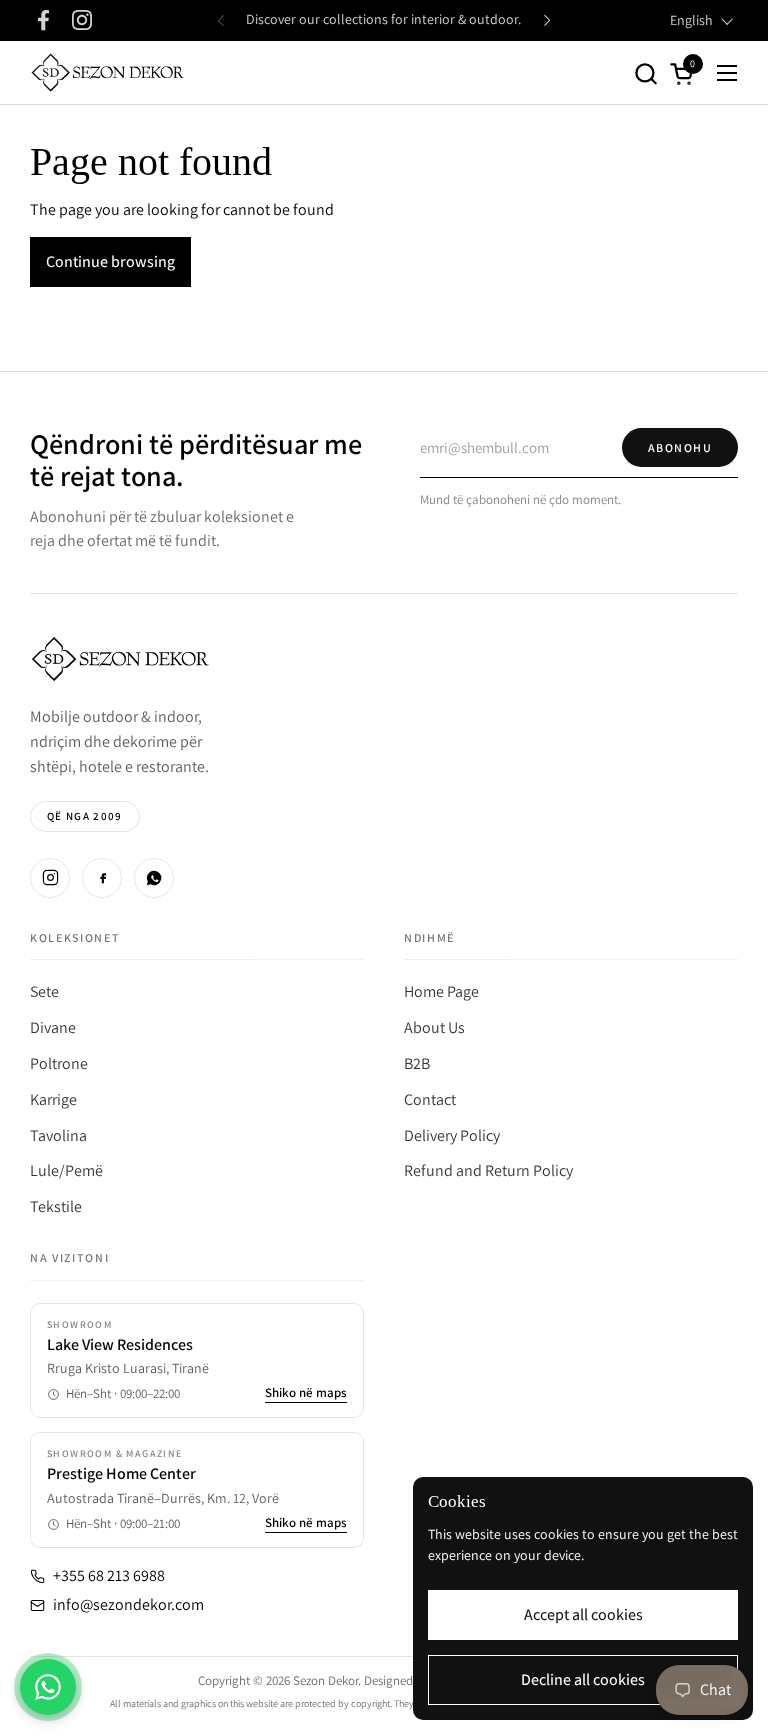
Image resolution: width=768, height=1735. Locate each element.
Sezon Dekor (325, 1680)
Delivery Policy (452, 1135)
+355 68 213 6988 (109, 1576)
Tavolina (58, 1135)
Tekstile (56, 1206)
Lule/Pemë (66, 1170)
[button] (645, 73)
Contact (430, 1099)
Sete (44, 991)
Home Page (441, 991)
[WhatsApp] (154, 878)
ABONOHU (680, 447)
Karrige (53, 1099)
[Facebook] (102, 878)
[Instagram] (50, 878)
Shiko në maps (306, 1393)
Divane (53, 1027)
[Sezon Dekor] (107, 73)
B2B (417, 1063)
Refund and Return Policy (488, 1170)
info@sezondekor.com (128, 1605)
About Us (434, 1027)
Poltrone (59, 1063)
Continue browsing (110, 261)
